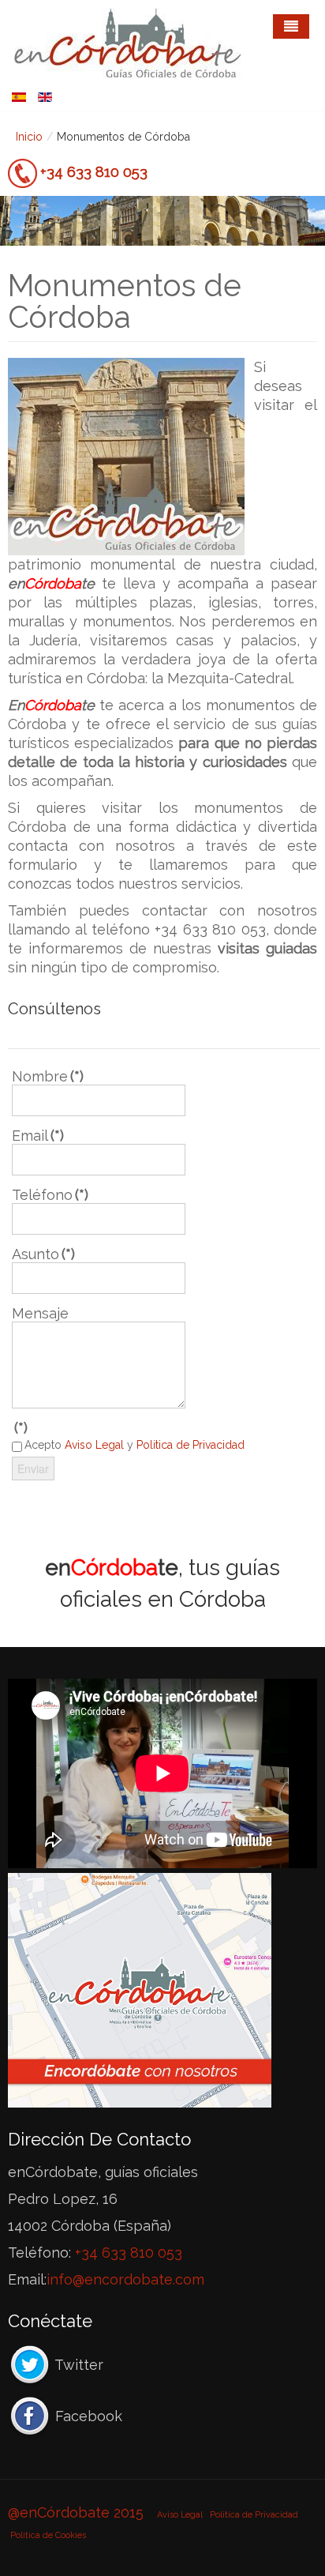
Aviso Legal (180, 2514)
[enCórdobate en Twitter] (30, 2365)
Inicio (29, 137)
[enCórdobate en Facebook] (30, 2416)
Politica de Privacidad (254, 2514)
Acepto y (134, 1445)
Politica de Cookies (48, 2535)
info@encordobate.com (125, 2279)
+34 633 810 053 (94, 171)
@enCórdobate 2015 (78, 2512)
